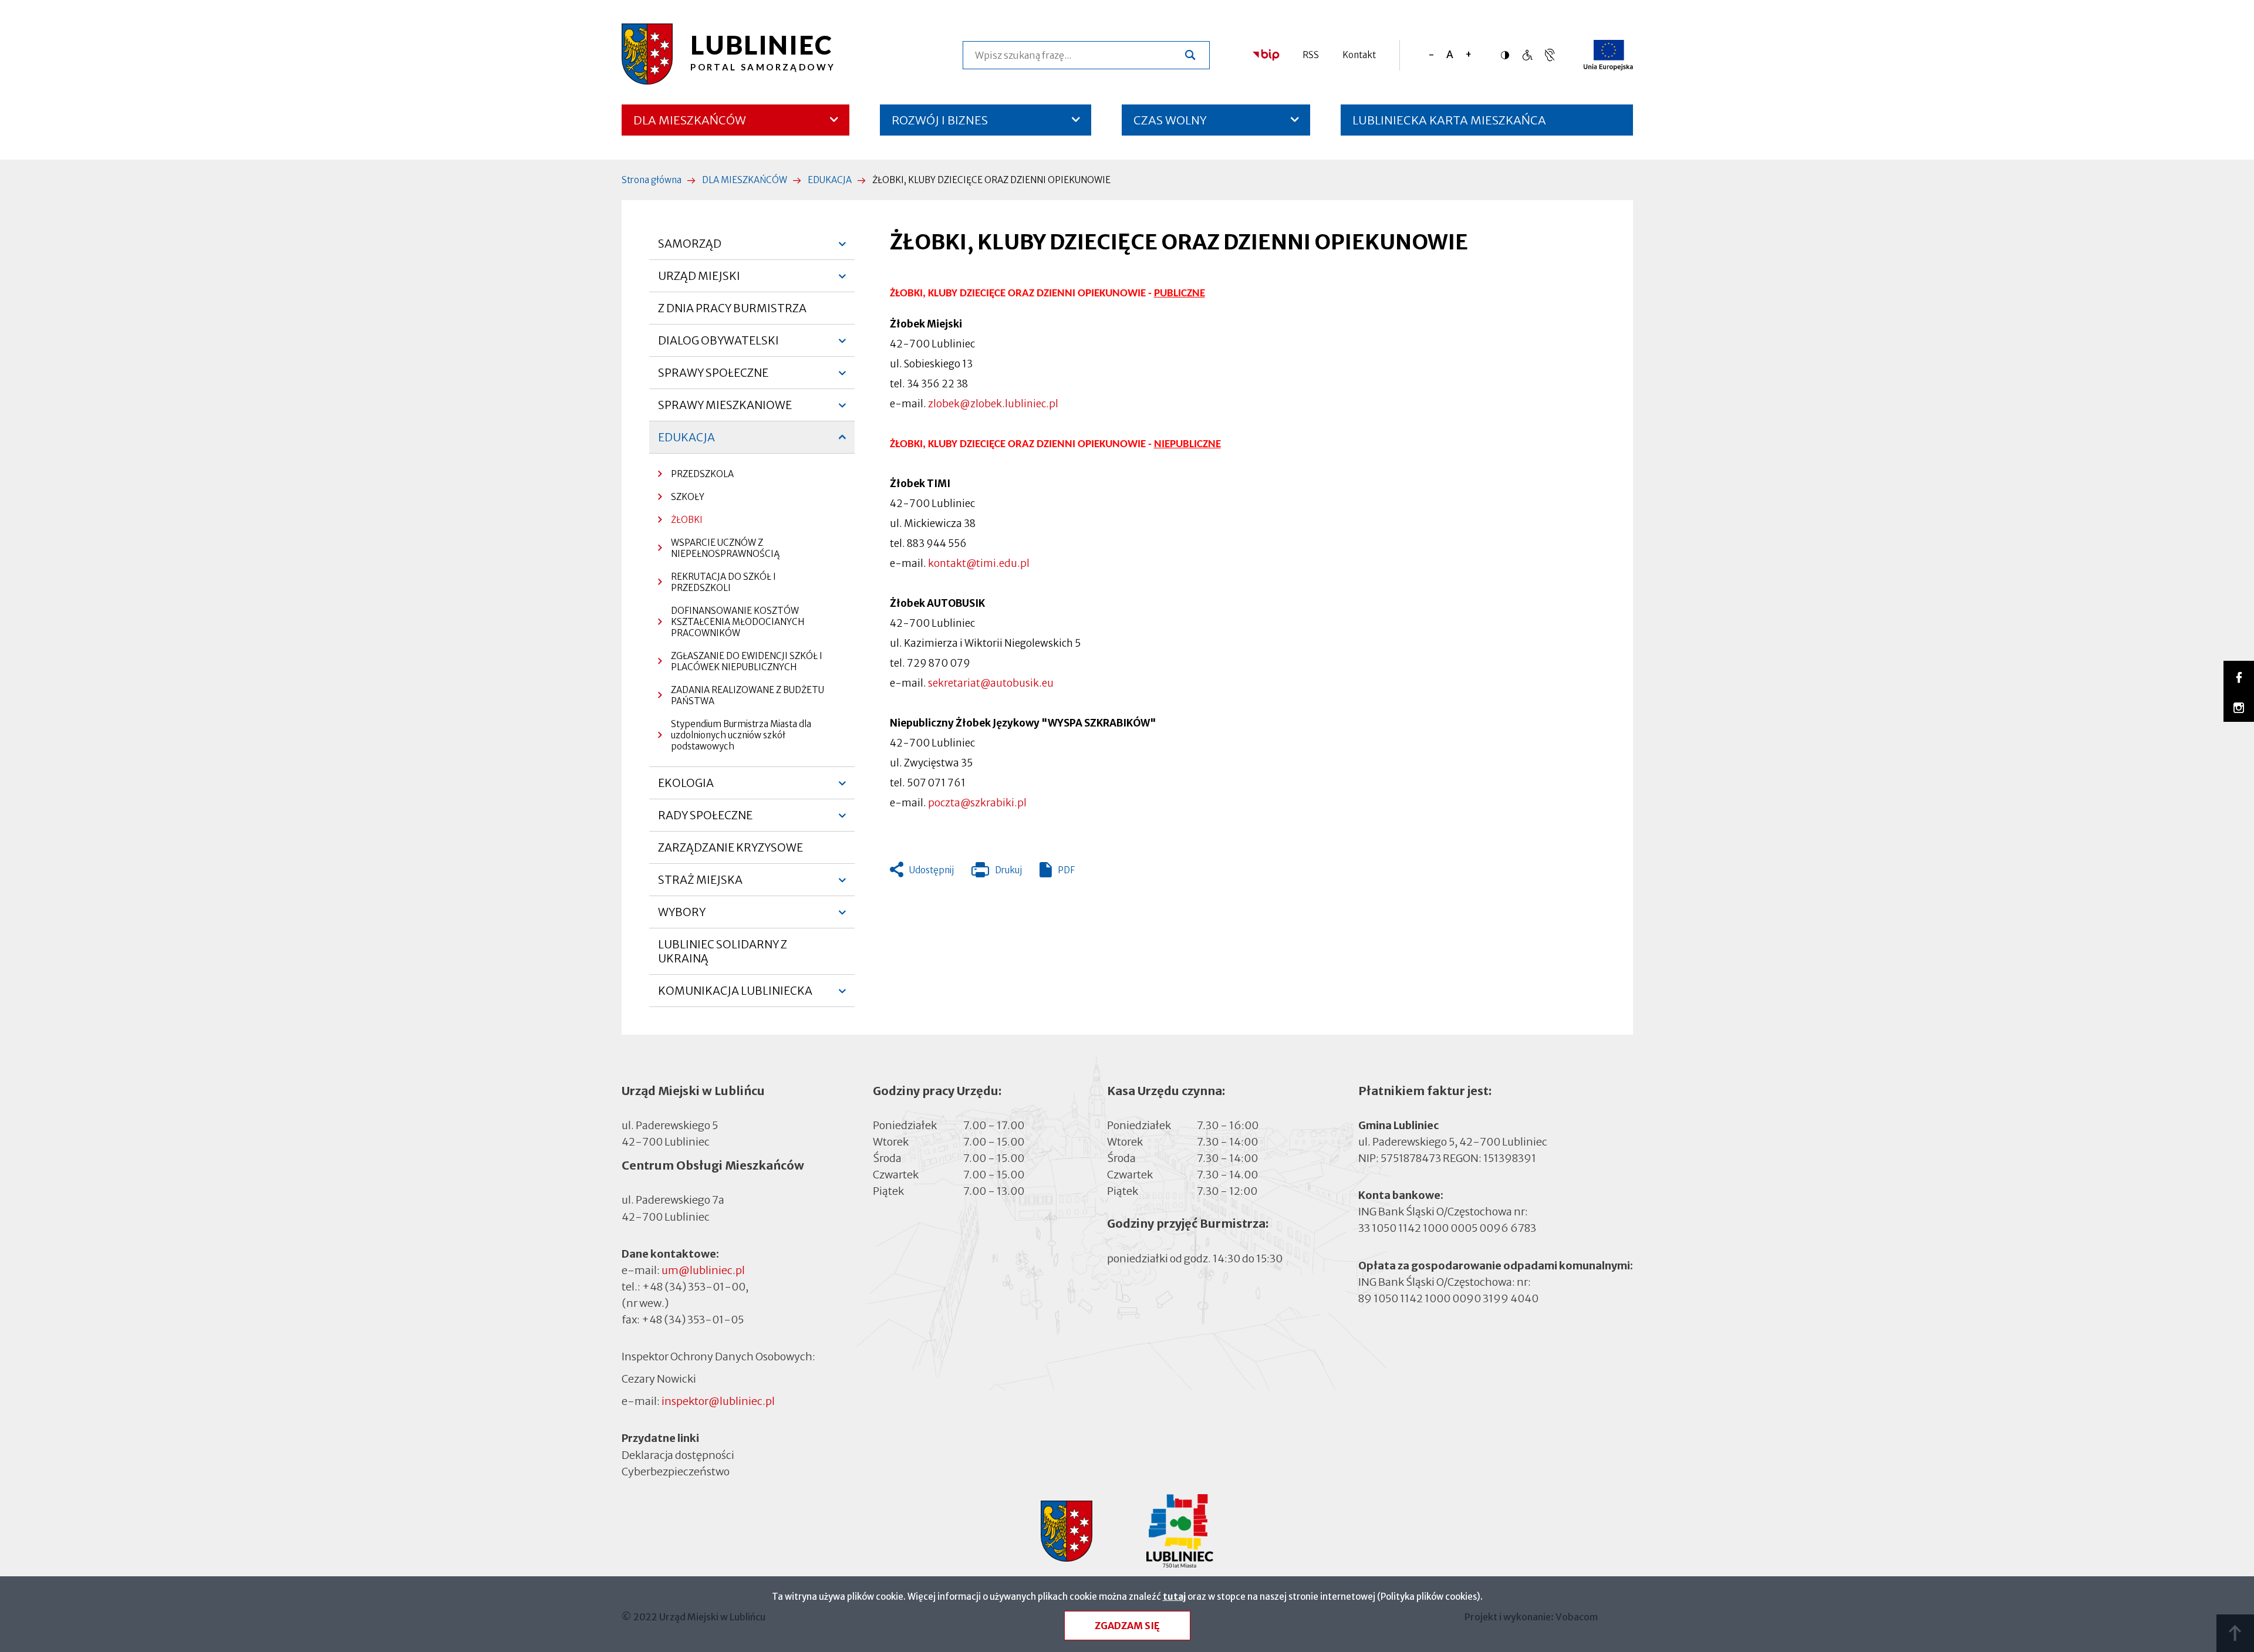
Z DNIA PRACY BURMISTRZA (732, 308)
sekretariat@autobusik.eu (991, 683)
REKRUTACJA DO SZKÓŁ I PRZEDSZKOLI (723, 582)
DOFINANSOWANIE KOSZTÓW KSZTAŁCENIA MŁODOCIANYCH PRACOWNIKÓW (738, 622)
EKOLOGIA (686, 788)
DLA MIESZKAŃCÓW (690, 120)
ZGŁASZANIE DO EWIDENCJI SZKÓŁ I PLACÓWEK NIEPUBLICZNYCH (747, 661)
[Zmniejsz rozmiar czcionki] (1431, 55)
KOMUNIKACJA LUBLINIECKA (735, 995)
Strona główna (652, 180)
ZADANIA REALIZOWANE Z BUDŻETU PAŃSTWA (748, 695)
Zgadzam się (1127, 1626)
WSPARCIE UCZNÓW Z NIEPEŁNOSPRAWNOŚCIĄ (725, 548)
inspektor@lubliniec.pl (718, 1401)
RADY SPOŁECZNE (705, 820)
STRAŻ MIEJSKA (700, 884)
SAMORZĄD (690, 248)
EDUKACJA (830, 180)
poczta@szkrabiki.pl (977, 803)
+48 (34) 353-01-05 (693, 1320)
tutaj (1174, 1597)
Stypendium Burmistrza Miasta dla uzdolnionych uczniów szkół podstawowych (741, 735)
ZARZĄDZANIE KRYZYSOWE (730, 847)
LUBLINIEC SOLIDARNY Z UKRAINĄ (723, 951)
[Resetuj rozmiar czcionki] (1450, 55)
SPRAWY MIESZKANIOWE (725, 410)
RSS (1311, 55)
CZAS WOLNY (1170, 120)
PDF (1066, 870)
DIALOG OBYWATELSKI (718, 345)
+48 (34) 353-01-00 (694, 1287)
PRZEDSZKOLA (702, 474)
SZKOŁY (688, 497)
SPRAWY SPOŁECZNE (713, 377)
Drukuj (997, 873)
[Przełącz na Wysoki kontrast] (1508, 55)
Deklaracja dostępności (678, 1455)
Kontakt (1359, 55)
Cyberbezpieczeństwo (676, 1471)
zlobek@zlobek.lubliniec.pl (993, 404)
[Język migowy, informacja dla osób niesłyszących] (1527, 55)
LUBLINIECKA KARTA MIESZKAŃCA (1449, 124)
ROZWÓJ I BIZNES (940, 120)
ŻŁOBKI (687, 520)
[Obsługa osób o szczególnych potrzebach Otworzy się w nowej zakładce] (1550, 55)
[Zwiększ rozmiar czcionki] (1468, 55)
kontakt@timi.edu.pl (979, 563)
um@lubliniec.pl (703, 1270)
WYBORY (682, 917)
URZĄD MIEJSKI (699, 281)
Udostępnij (932, 870)
